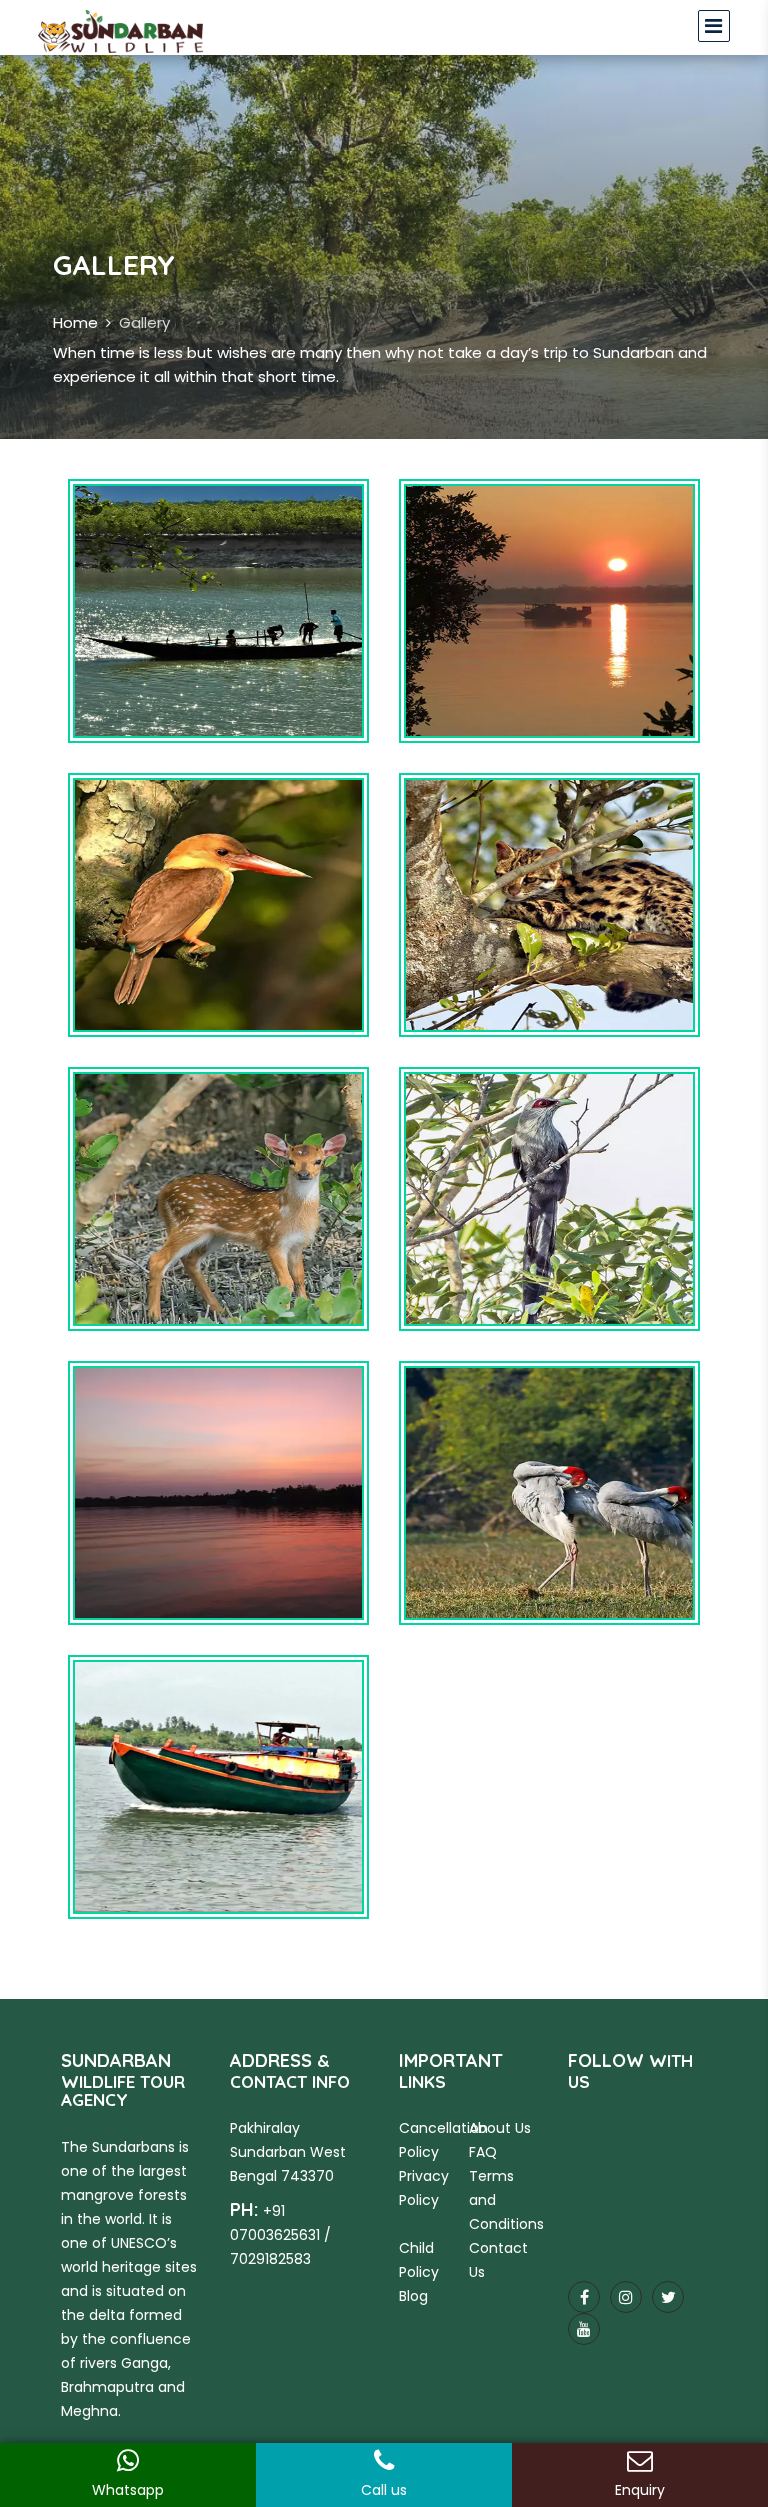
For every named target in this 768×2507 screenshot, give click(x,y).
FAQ (483, 2152)
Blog (413, 2296)
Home (75, 322)
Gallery (144, 322)
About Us (500, 2128)
